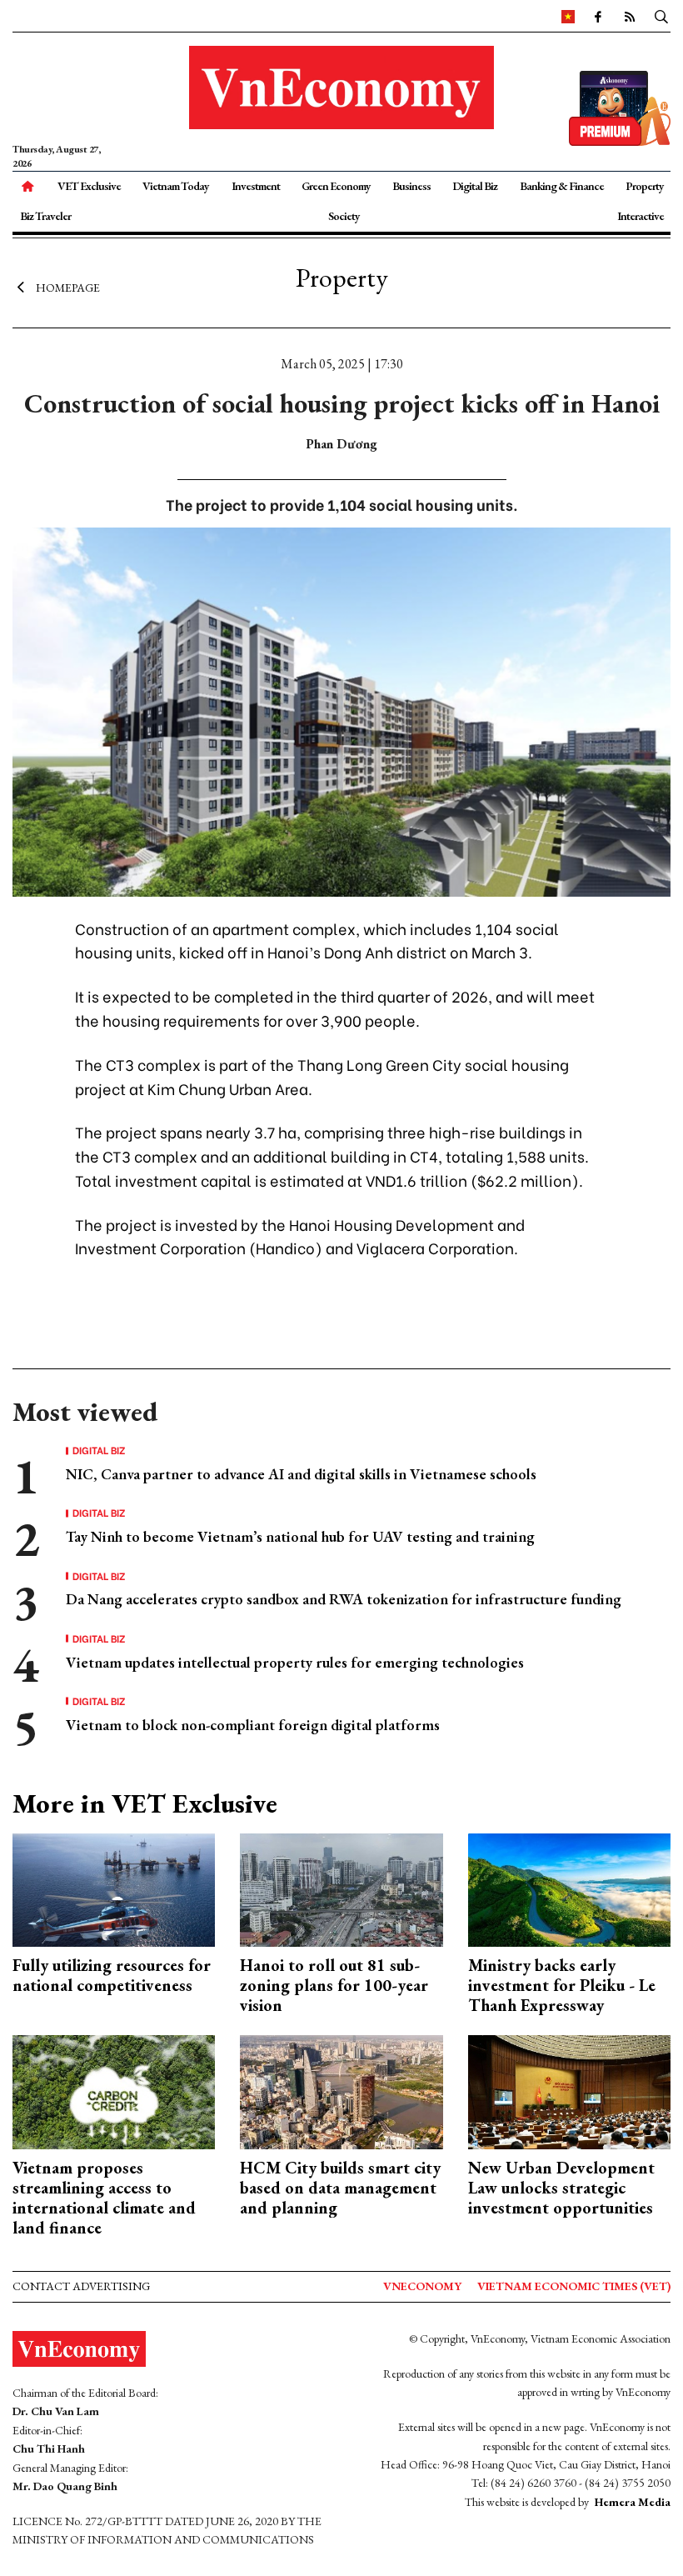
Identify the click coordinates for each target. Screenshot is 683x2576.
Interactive (641, 216)
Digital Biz (475, 186)
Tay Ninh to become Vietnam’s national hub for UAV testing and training (300, 1536)
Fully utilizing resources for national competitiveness (112, 1975)
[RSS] (629, 16)
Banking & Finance (562, 186)
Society (344, 216)
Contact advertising (81, 2286)
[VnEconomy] (568, 16)
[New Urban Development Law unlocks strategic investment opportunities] (569, 2091)
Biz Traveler (45, 216)
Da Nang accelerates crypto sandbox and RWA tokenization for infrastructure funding (344, 1599)
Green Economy (336, 186)
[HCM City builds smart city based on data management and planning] (341, 2091)
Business (411, 186)
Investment (256, 186)
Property (645, 186)
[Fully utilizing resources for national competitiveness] (114, 1888)
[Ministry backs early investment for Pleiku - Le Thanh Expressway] (569, 1888)
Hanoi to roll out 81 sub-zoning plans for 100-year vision (334, 1985)
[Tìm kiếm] (661, 16)
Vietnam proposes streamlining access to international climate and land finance (104, 2198)
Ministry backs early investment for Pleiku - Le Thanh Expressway (562, 1985)
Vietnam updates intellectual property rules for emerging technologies (295, 1662)
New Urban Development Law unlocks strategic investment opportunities (561, 2188)
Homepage (68, 288)
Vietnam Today (176, 186)
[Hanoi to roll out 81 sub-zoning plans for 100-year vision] (341, 1888)
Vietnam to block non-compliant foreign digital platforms (253, 1725)
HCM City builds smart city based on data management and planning (340, 2188)
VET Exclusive (89, 186)
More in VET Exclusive (145, 1803)
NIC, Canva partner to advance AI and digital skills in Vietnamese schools (301, 1474)
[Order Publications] (620, 106)
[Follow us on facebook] (597, 16)
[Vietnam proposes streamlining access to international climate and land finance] (114, 2091)
